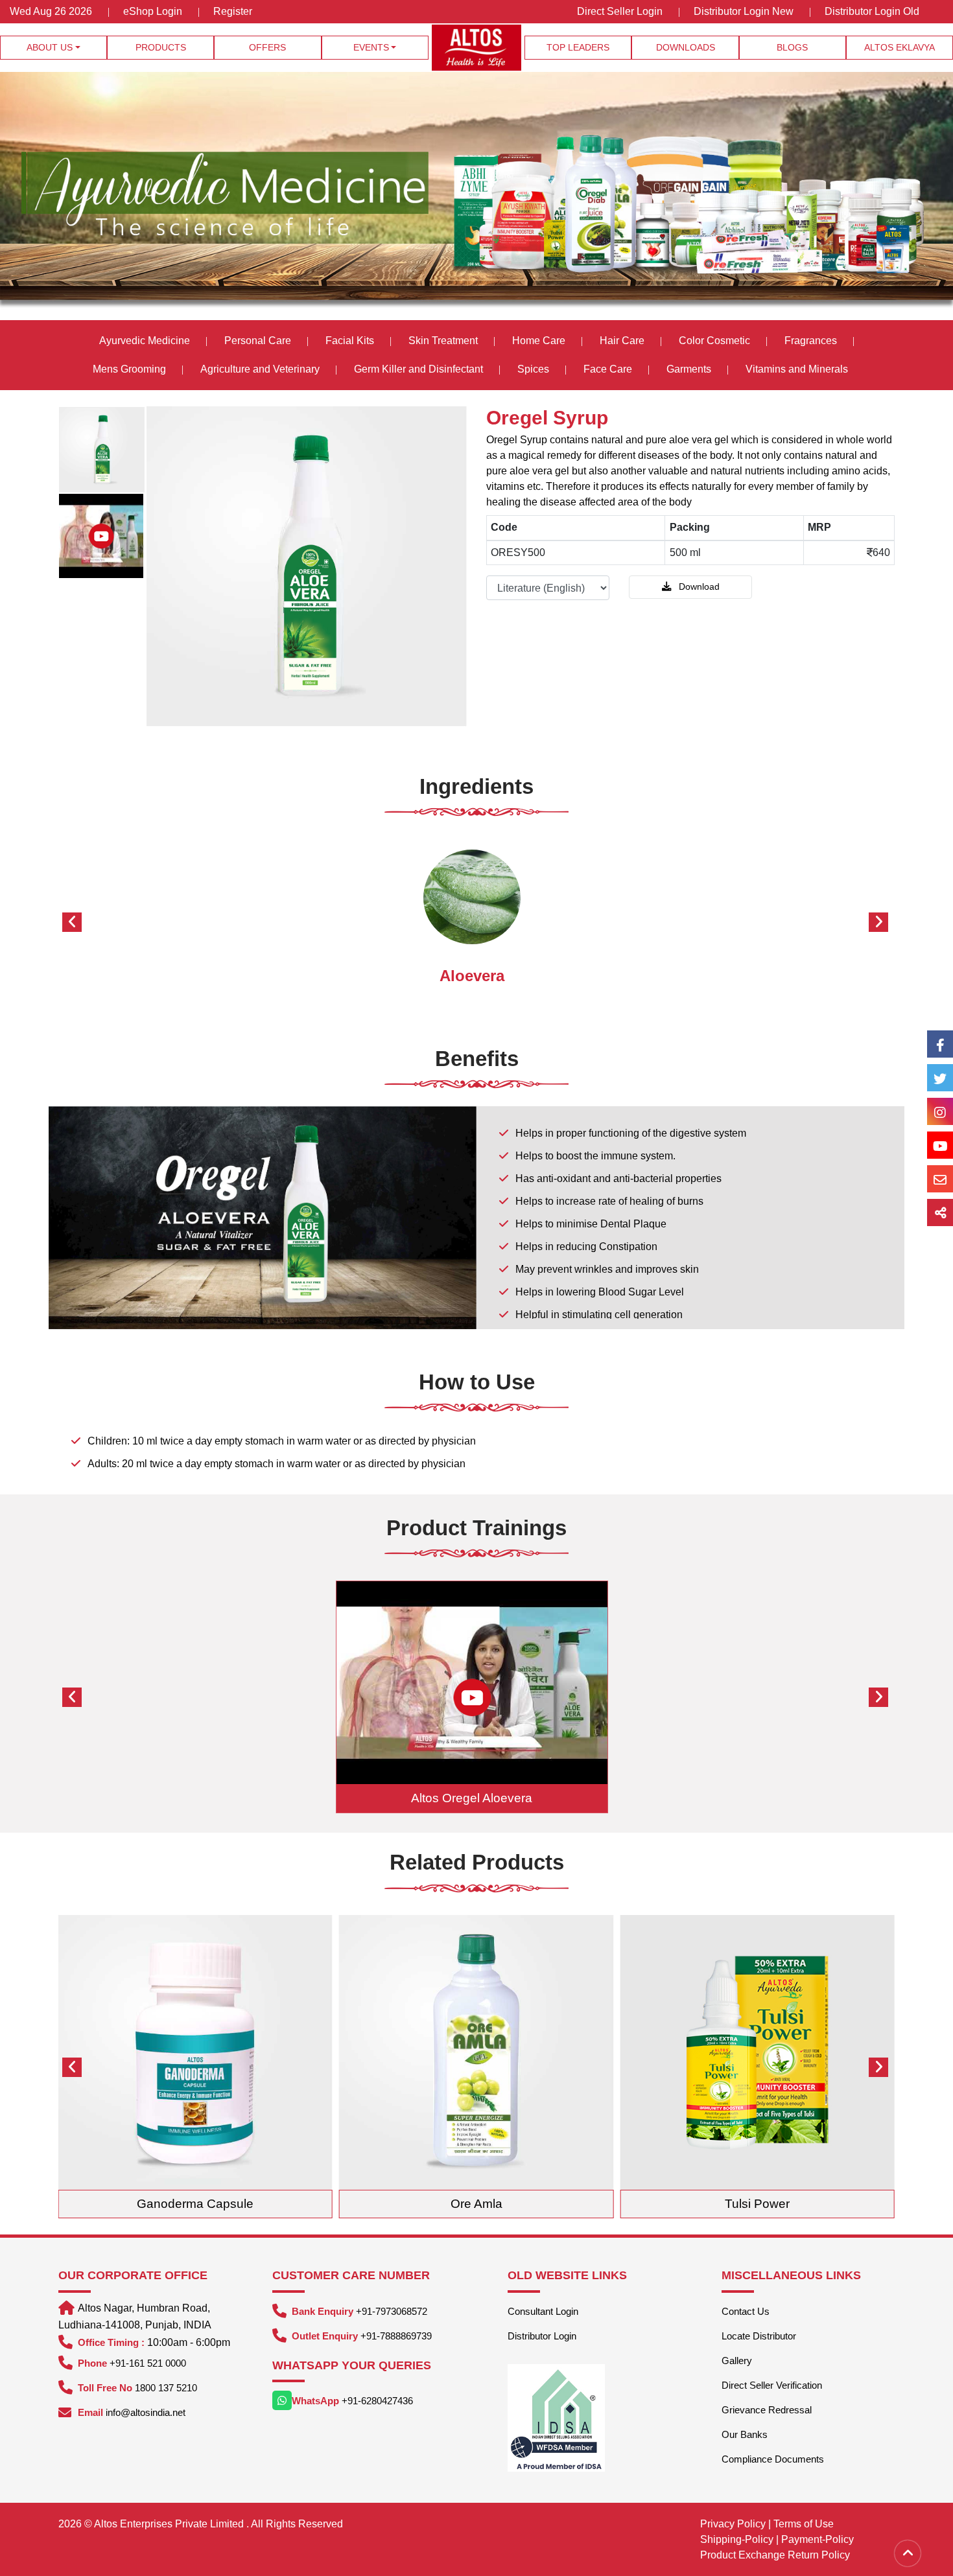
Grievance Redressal (767, 2410)
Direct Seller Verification (772, 2385)
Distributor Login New (744, 11)
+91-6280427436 (377, 2401)
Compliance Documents (773, 2459)
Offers (267, 47)
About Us (50, 47)
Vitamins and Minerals (797, 369)
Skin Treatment (443, 341)
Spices (535, 369)
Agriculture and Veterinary (260, 369)
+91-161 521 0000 (148, 2363)
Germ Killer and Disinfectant (418, 369)
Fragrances (811, 341)
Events (371, 47)
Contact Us (746, 2311)
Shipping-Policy (737, 2539)
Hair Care (622, 341)
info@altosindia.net (146, 2412)
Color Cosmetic (714, 341)
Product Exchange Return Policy (775, 2555)
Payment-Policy (818, 2539)
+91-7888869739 (396, 2336)
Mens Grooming (129, 369)
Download (698, 586)
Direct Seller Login (620, 11)
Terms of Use (804, 2524)
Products (161, 47)
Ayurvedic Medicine (145, 341)
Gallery (737, 2361)
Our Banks (745, 2434)
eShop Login (153, 11)
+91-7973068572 (392, 2311)
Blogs (792, 47)
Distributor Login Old (872, 11)
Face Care (608, 369)
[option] (102, 450)
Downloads (686, 47)
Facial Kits (350, 341)
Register (233, 11)
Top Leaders (578, 47)
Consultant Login (543, 2311)
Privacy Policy (733, 2524)
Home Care (539, 341)
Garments (689, 369)
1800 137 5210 (166, 2388)
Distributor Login (542, 2336)
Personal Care (258, 341)
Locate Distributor (759, 2336)
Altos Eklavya (900, 47)
